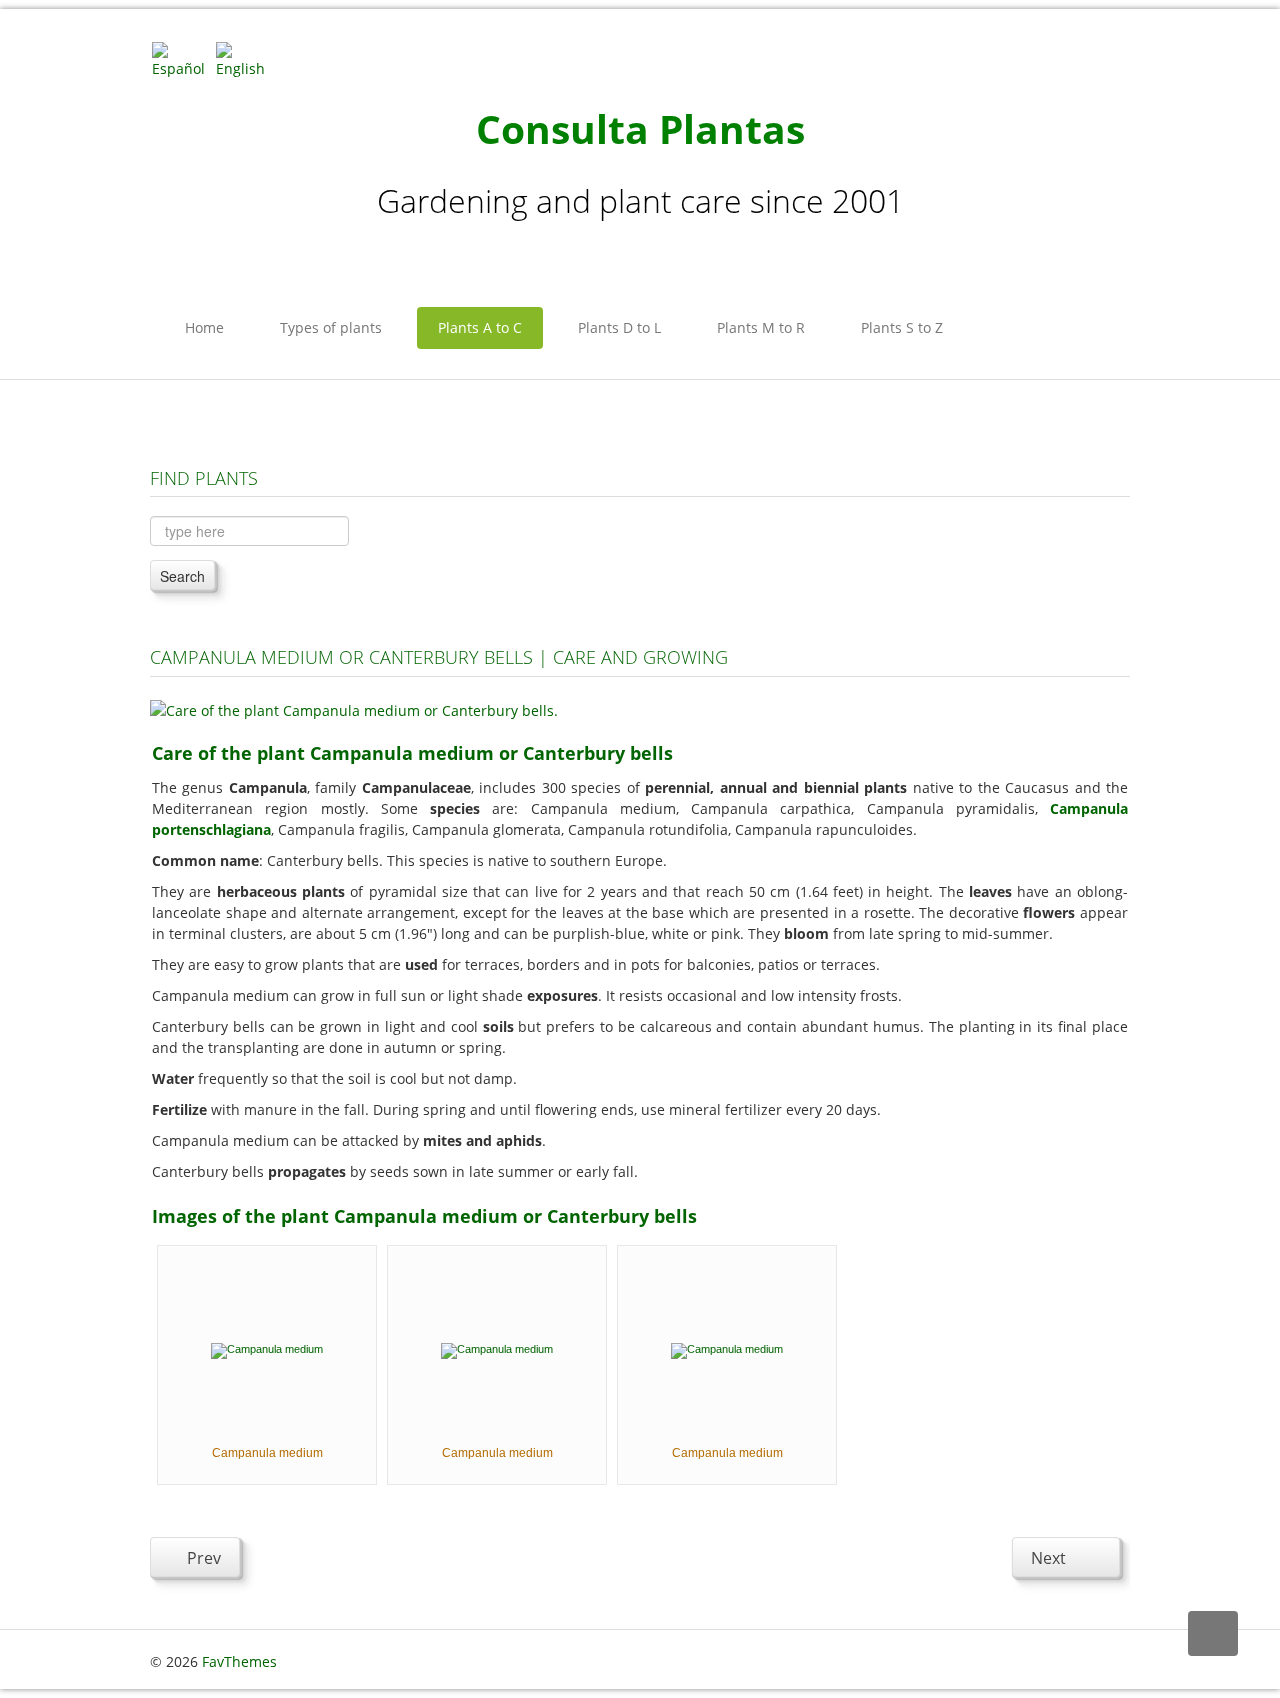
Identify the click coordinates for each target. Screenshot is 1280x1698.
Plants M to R (761, 327)
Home (204, 327)
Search (182, 576)
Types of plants (331, 327)
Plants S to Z (902, 327)
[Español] (182, 58)
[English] (246, 58)
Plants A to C (480, 327)
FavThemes (239, 1661)
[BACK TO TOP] (1213, 1633)
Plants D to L (619, 327)
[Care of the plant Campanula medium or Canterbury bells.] (354, 708)
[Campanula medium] (267, 1349)
